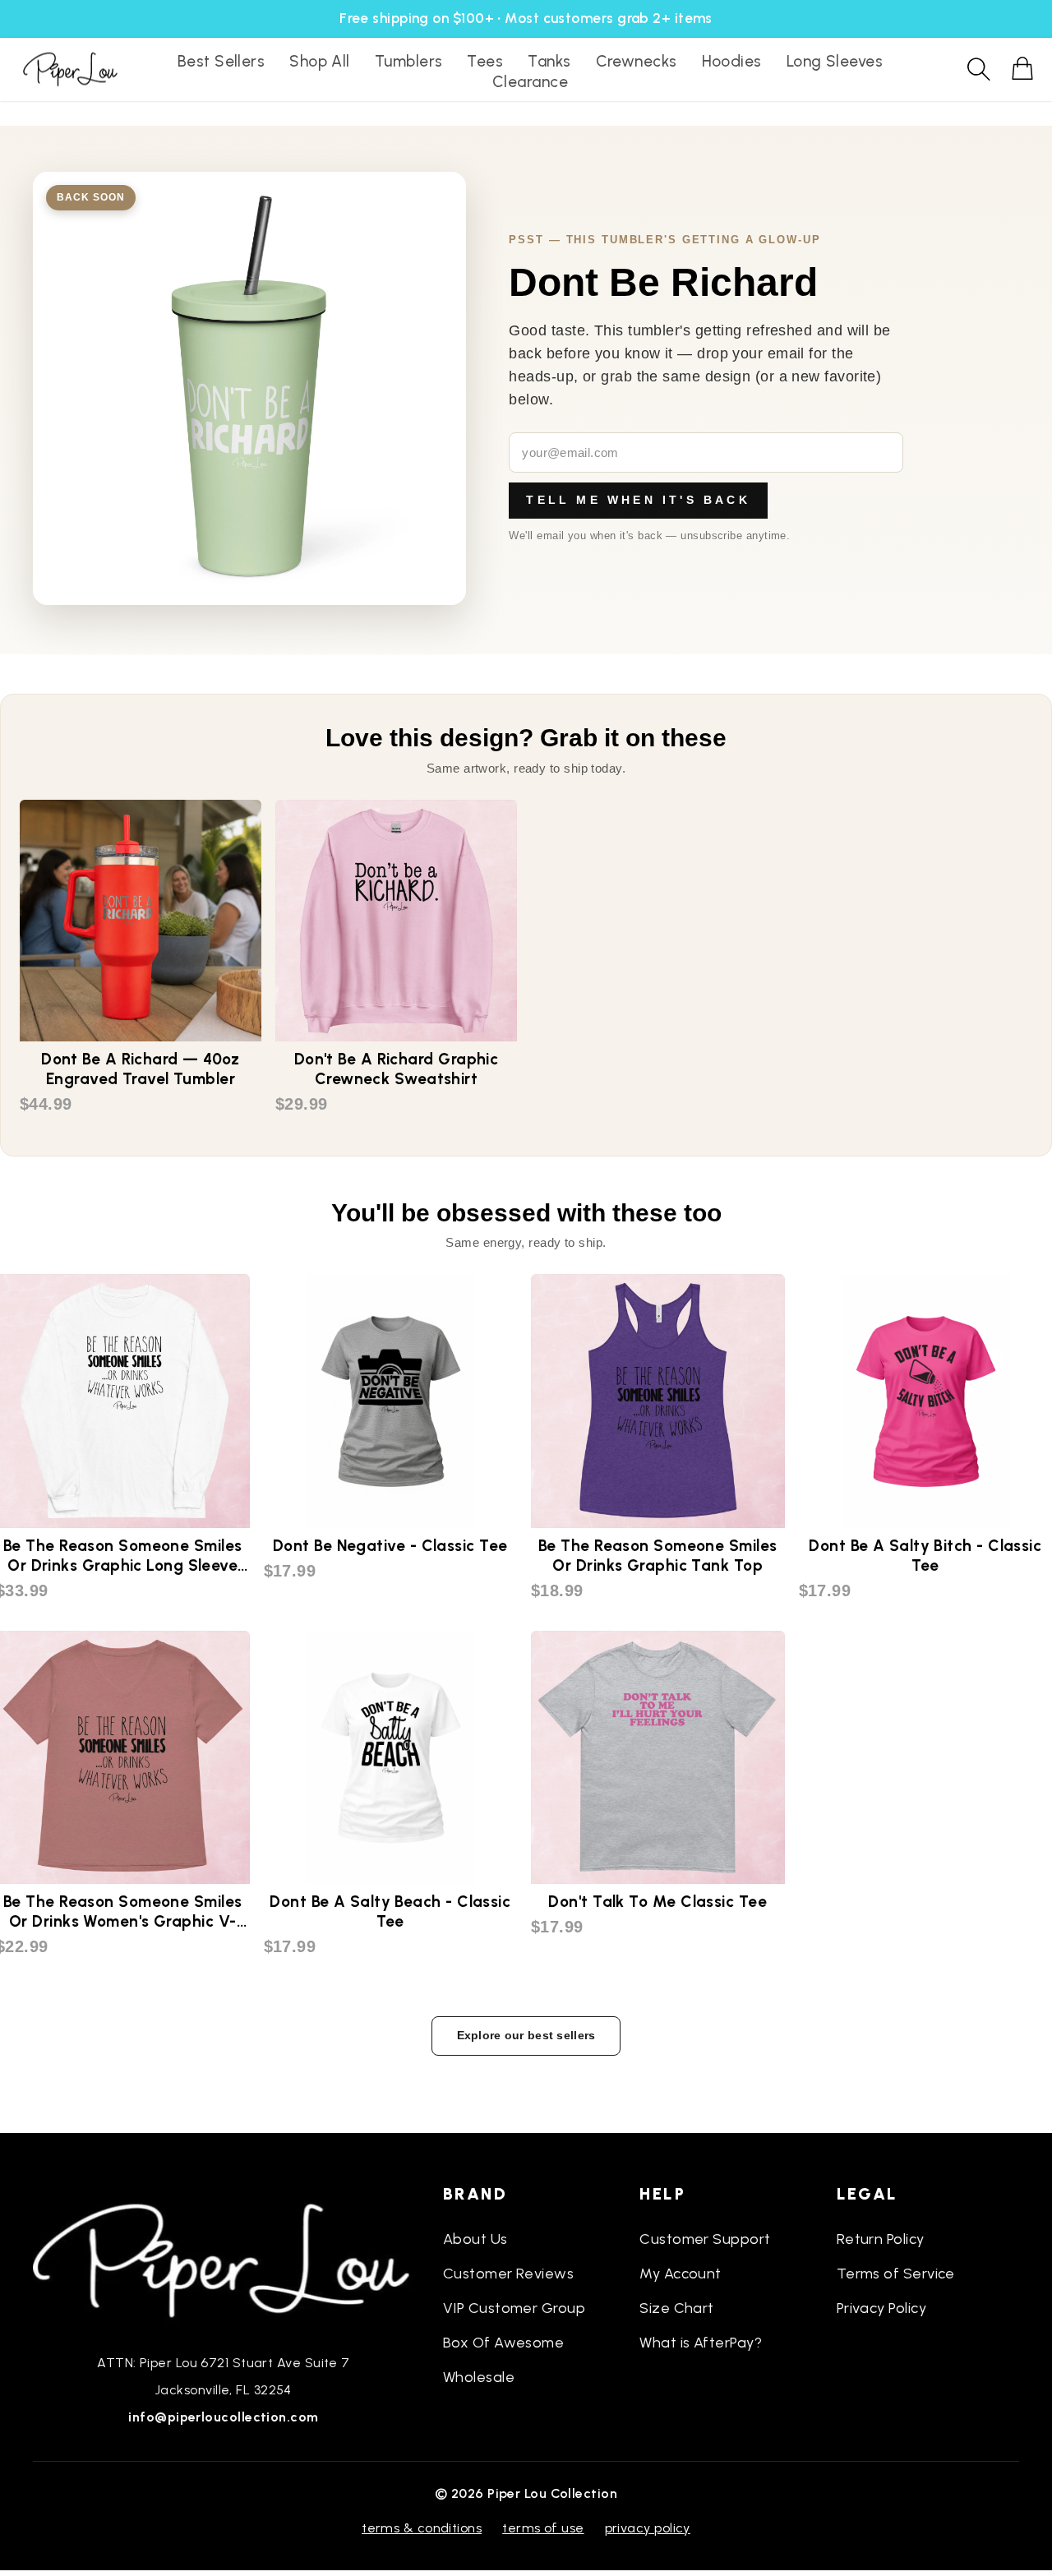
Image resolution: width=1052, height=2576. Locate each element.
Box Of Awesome (503, 2343)
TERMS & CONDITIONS (422, 2528)
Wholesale (479, 2377)
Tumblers (409, 61)
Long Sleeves (835, 61)
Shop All (320, 61)
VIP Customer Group (514, 2308)
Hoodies (732, 61)
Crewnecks (637, 61)
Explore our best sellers (526, 2035)
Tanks (549, 61)
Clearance (530, 82)
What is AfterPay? (701, 2343)
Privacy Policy (881, 2308)
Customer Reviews (508, 2274)
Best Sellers (221, 61)
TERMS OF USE (543, 2528)
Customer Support (705, 2239)
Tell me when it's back (638, 500)
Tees (485, 61)
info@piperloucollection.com (223, 2417)
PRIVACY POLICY (648, 2528)
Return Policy (881, 2239)
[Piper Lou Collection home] (224, 2259)
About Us (475, 2239)
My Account (681, 2274)
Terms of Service (896, 2274)
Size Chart (677, 2308)
